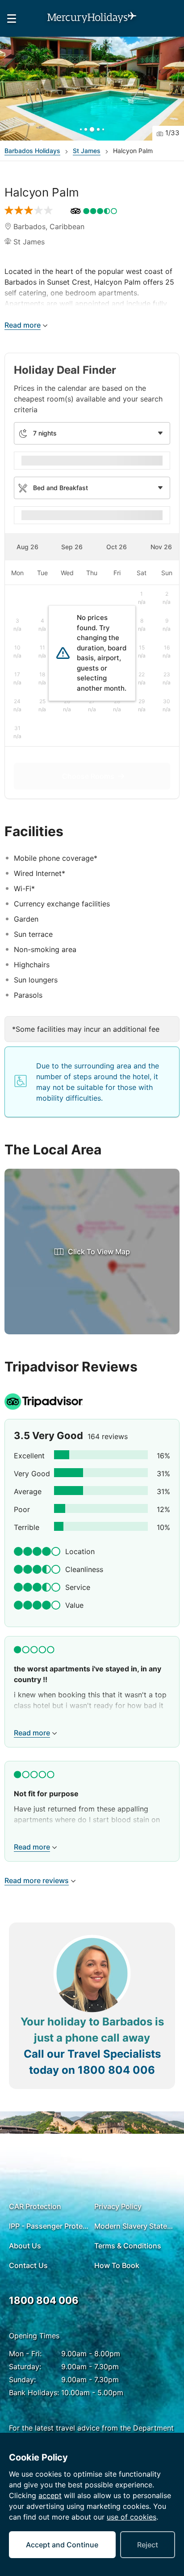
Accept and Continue (62, 2545)
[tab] (27, 547)
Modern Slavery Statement (135, 2226)
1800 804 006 (116, 2070)
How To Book (117, 2265)
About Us (25, 2246)
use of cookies (132, 2517)
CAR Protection (35, 2206)
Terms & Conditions (128, 2246)
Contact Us (28, 2265)
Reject (148, 2545)
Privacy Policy (118, 2206)
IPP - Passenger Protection (49, 2226)
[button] (92, 89)
